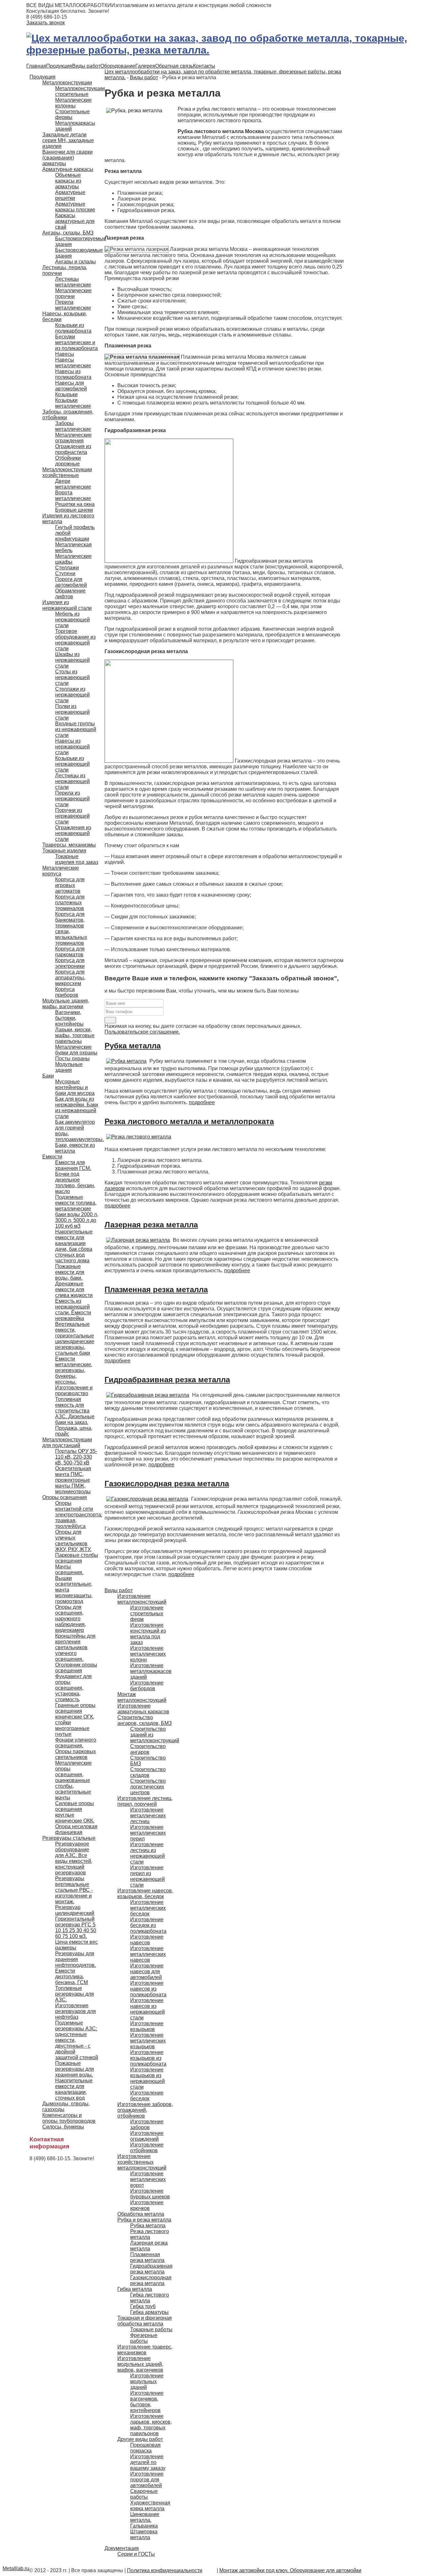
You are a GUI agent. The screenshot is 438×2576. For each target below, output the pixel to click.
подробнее (202, 1102)
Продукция (59, 66)
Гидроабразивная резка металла (167, 1380)
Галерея (145, 66)
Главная (36, 66)
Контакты (204, 66)
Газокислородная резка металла (167, 1484)
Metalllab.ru (16, 2568)
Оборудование (118, 66)
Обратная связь (174, 66)
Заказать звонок (46, 23)
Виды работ (86, 66)
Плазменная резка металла (156, 1289)
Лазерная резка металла (151, 1225)
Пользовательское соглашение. (142, 1032)
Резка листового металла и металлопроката (189, 1121)
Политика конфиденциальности (165, 2570)
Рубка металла (133, 1046)
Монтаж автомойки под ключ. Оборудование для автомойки (290, 2570)
